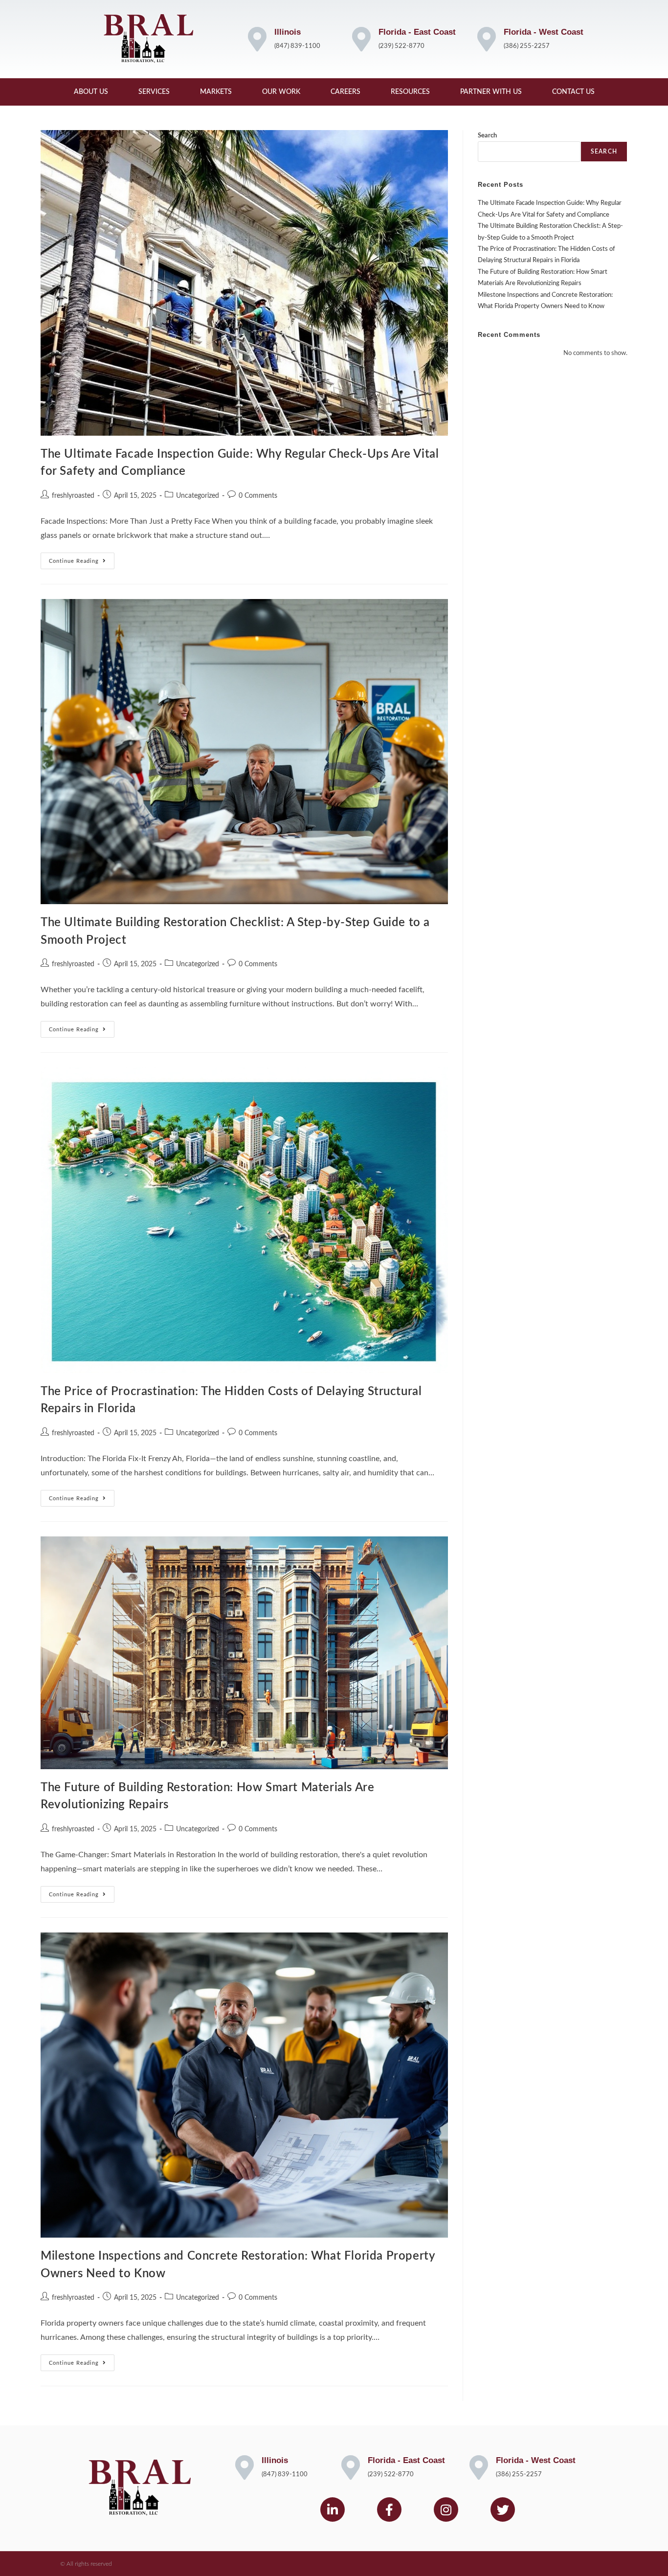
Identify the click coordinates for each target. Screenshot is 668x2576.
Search (487, 136)
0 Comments (258, 496)
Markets (216, 92)
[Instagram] (446, 2509)
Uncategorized (198, 496)
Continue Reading (82, 558)
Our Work (281, 92)
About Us (91, 92)
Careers (345, 92)
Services (154, 92)
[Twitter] (503, 2509)
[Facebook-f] (389, 2509)
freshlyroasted (73, 496)
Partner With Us (491, 92)
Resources (410, 92)
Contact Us (573, 92)
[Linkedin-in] (333, 2509)
